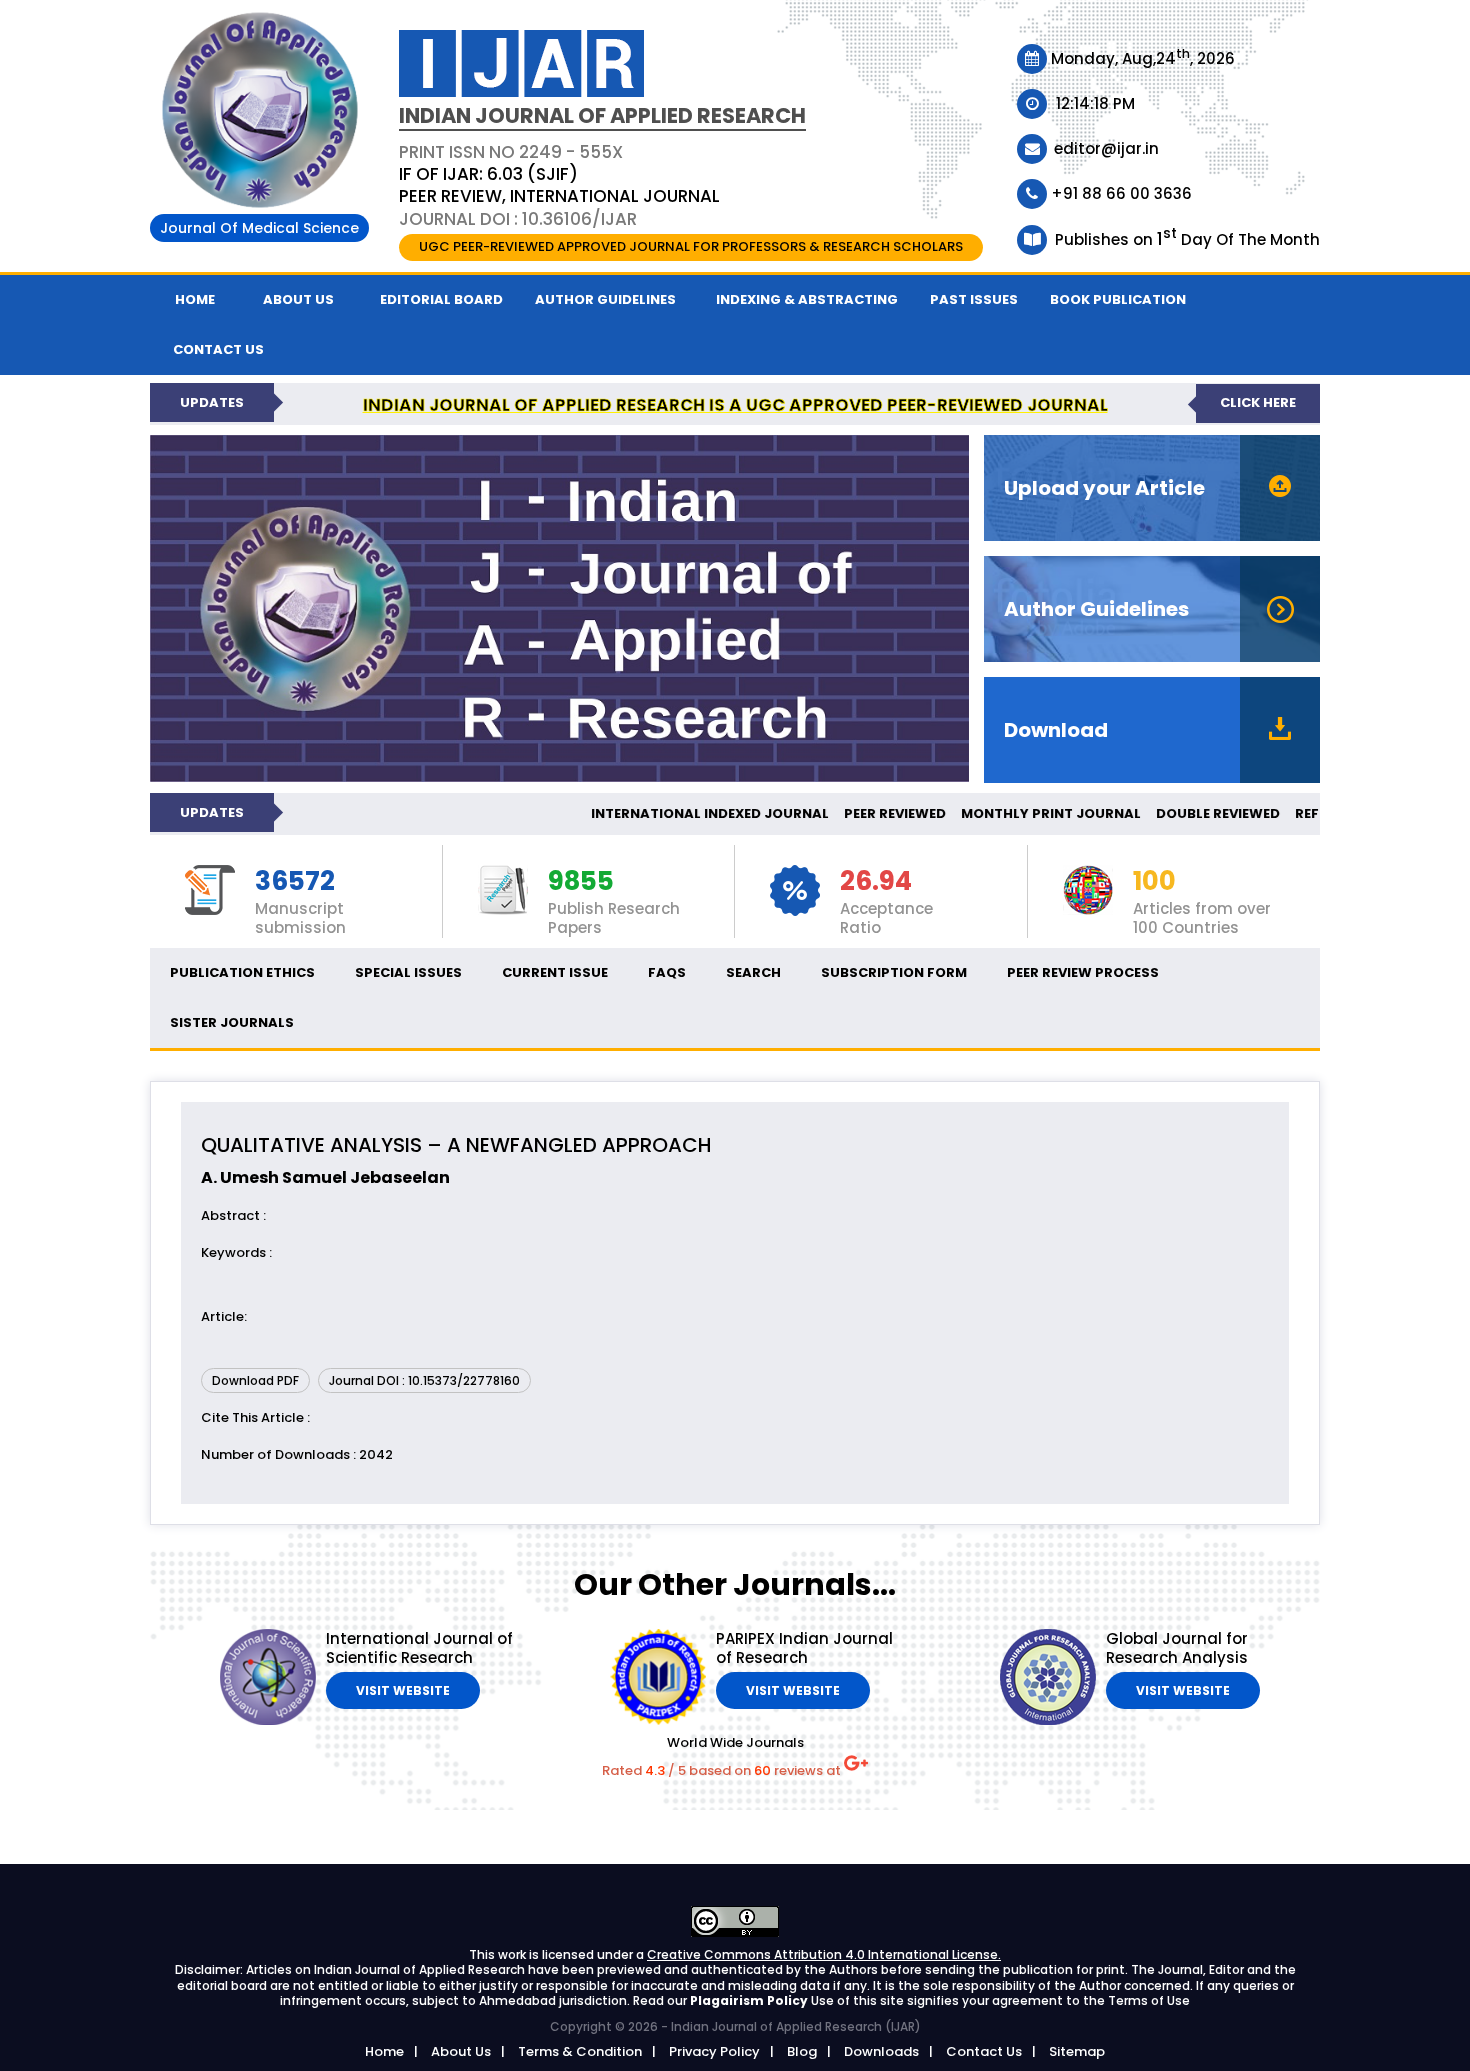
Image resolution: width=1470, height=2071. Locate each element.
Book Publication (1118, 299)
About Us (298, 299)
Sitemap (1077, 2051)
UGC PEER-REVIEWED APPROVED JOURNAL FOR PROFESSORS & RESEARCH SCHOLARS (691, 246)
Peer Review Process (1083, 972)
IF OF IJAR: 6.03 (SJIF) (488, 174)
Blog (802, 2051)
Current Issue (555, 972)
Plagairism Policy (750, 2000)
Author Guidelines (605, 299)
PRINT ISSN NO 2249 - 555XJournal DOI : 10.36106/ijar (559, 185)
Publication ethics (242, 972)
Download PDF (255, 1380)
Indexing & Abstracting (807, 299)
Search (753, 972)
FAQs (667, 972)
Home (195, 299)
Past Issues (974, 299)
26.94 (876, 882)
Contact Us (984, 2051)
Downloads (881, 2051)
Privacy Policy (714, 2051)
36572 (295, 882)
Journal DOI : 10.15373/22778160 (424, 1380)
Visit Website (403, 1690)
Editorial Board (441, 299)
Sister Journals (232, 1022)
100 (1154, 882)
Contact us (218, 349)
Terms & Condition (580, 2051)
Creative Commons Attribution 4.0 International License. (824, 1954)
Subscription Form (894, 972)
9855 (581, 882)
